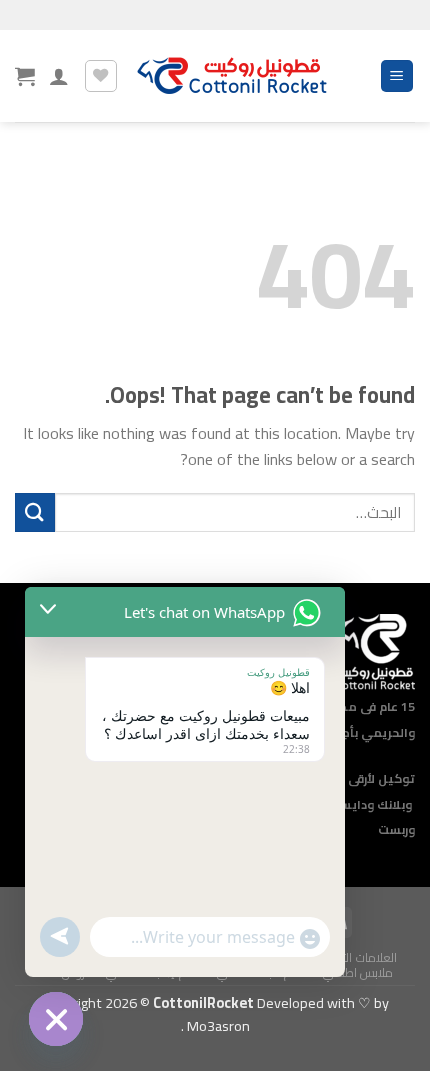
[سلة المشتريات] (25, 76)
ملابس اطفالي (358, 972)
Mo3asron (217, 1025)
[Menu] (397, 76)
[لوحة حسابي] (59, 76)
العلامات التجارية (358, 957)
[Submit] (35, 512)
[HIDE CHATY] (56, 1019)
